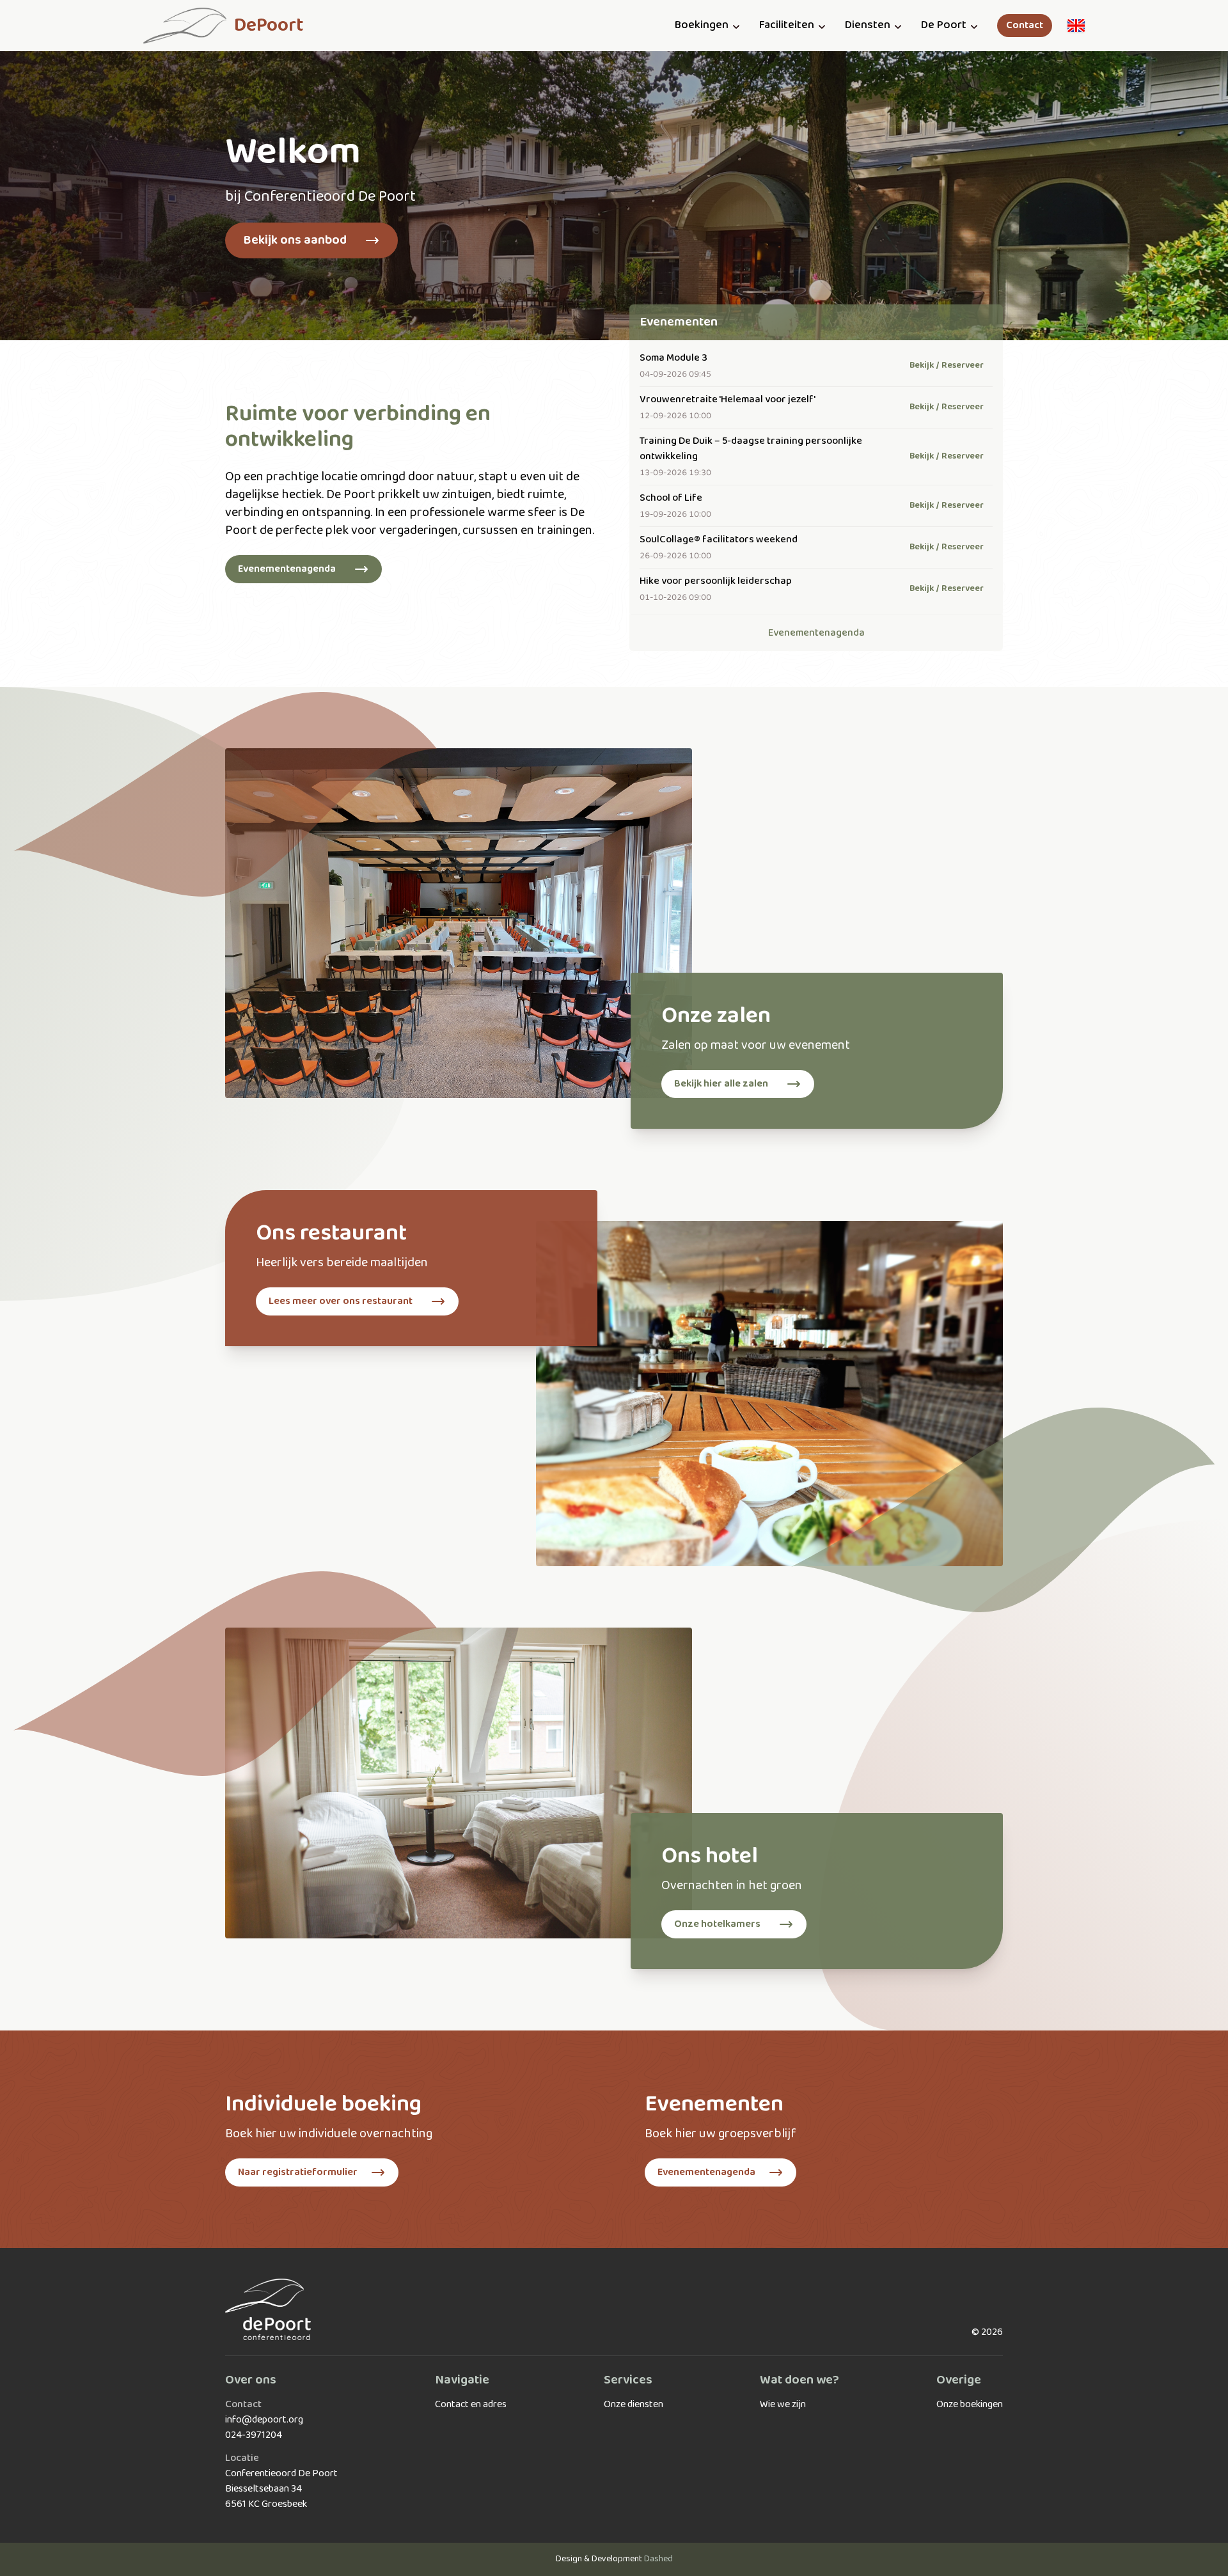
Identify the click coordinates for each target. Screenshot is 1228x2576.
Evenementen (679, 322)
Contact (1025, 26)
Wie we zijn (783, 2405)
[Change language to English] (1076, 26)
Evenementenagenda (816, 633)
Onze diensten (634, 2405)
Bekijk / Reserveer (947, 365)
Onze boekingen (970, 2405)
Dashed (658, 2559)
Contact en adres (471, 2405)
